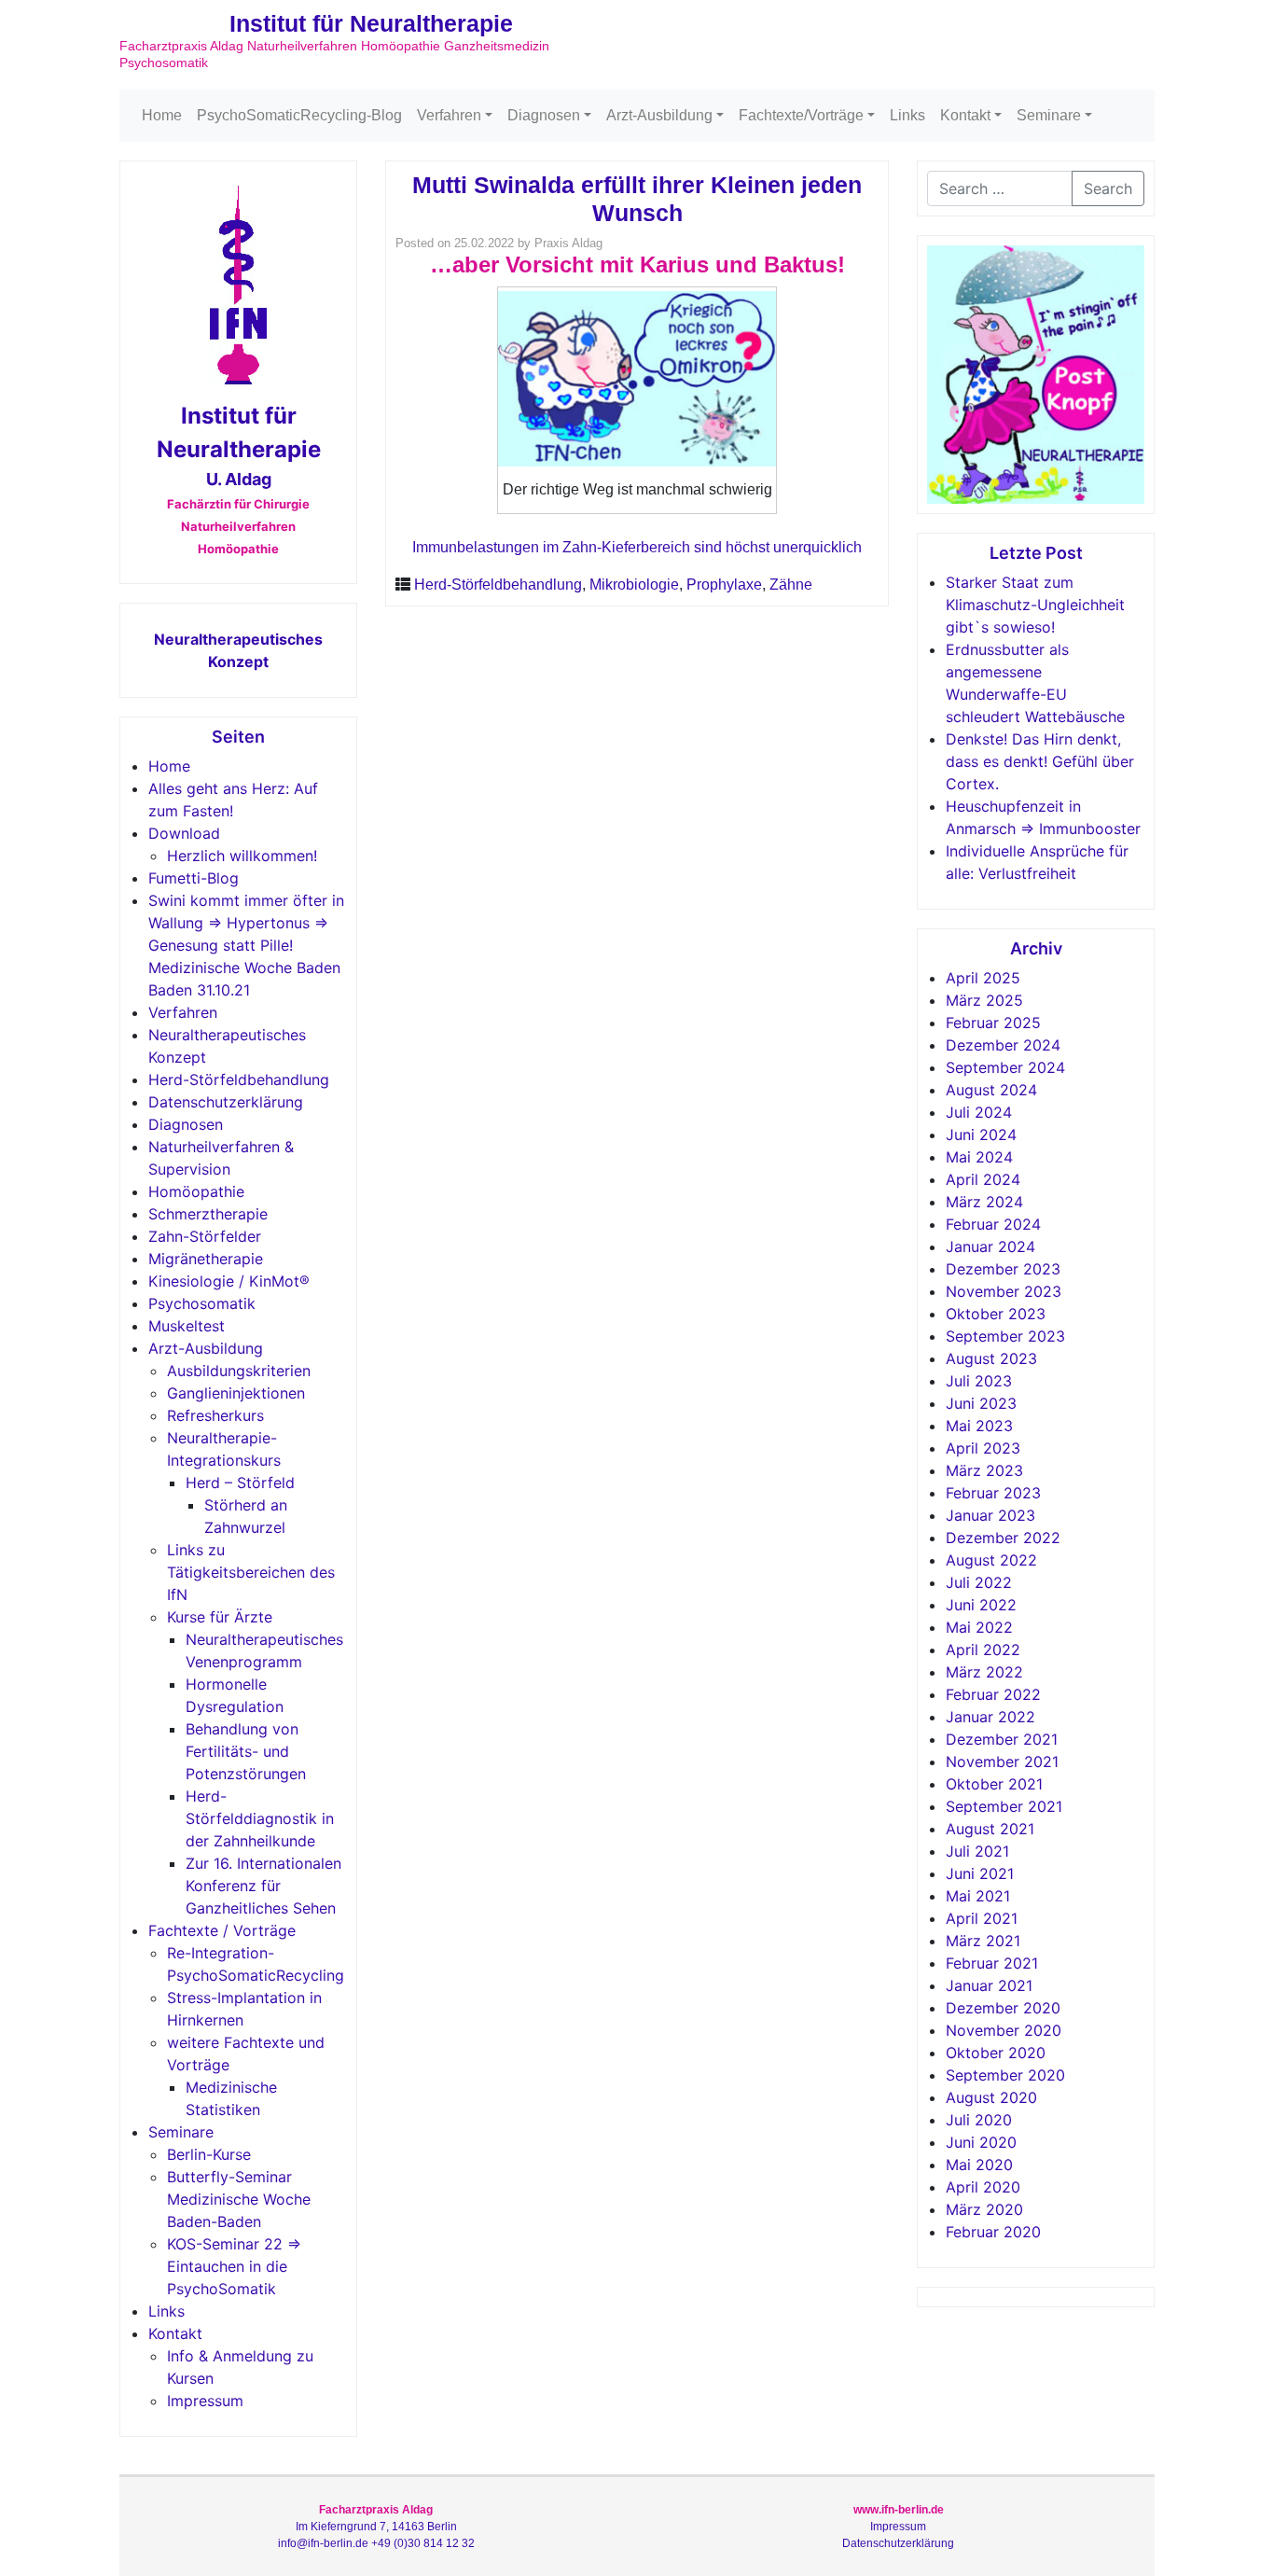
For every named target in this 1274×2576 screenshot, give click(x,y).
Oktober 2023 (996, 1314)
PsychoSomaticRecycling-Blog (299, 115)
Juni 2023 (981, 1403)
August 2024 (991, 1090)
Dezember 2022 (1003, 1538)
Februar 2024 (993, 1224)
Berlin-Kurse (209, 2154)
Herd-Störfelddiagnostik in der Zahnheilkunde (260, 1818)
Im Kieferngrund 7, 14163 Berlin (376, 2527)
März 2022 (984, 1672)
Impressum (205, 2401)
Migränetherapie (206, 1259)
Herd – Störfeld (240, 1483)
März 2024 (984, 1202)
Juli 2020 (979, 2120)
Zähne (791, 585)
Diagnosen (544, 115)
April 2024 (983, 1179)
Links (907, 115)
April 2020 (983, 2187)
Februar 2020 (993, 2232)
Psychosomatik (202, 1303)
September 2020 (1005, 2075)
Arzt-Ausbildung (659, 115)
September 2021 (1004, 1806)
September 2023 (1005, 1336)
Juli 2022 (979, 1582)
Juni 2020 (981, 2142)
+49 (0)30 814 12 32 (423, 2543)
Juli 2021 (977, 1851)
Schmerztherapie (208, 1214)
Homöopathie (196, 1191)
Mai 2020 (979, 2165)
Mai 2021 (978, 1896)
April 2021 (982, 1918)
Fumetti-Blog (194, 878)
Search (1108, 188)
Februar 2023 (993, 1493)
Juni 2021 (980, 1873)
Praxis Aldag (568, 243)
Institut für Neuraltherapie (371, 23)
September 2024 (1005, 1067)
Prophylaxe (724, 585)
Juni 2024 (981, 1135)
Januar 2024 (990, 1246)
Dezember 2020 (1003, 2008)
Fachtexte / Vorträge (222, 1930)
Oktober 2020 (996, 2053)
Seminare (1049, 115)
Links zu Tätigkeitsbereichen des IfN (251, 1572)
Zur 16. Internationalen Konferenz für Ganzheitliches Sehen (263, 1886)
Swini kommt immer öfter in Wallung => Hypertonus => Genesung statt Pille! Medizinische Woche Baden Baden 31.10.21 (246, 945)
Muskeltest (187, 1326)
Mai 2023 (979, 1426)
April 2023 (983, 1448)
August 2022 (991, 1560)
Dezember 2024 (1003, 1045)
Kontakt (965, 115)
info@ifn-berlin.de (323, 2543)
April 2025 (983, 978)
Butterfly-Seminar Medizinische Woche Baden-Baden (239, 2199)
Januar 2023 (990, 1515)
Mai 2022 (979, 1627)
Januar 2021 (989, 1985)
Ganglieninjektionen (236, 1393)
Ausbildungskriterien (239, 1371)
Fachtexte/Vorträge (801, 115)
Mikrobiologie (634, 585)
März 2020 (984, 2209)
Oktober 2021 (994, 1784)
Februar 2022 (993, 1694)
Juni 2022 (981, 1605)
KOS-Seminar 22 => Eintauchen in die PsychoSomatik (234, 2266)
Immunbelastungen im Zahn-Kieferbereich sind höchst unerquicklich (637, 547)
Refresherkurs (215, 1415)
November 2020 (1004, 2030)
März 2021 (983, 1941)
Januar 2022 (990, 1717)
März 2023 (984, 1470)
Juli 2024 (979, 1112)
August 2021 (990, 1829)
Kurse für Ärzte (220, 1617)
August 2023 (991, 1358)
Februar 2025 (993, 1023)
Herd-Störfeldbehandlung (239, 1079)
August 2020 (991, 2097)
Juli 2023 (979, 1381)
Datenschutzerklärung (226, 1102)
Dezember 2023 (1003, 1269)
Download (184, 833)
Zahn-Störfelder (205, 1236)
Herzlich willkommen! (242, 856)
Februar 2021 (992, 1963)
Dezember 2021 (1002, 1739)
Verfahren (449, 115)
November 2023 (1004, 1291)
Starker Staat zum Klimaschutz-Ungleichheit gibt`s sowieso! (1035, 605)
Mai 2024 (979, 1157)
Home (162, 115)
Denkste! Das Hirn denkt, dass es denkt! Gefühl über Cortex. (1040, 761)
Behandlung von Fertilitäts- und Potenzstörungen (246, 1751)
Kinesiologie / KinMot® (229, 1281)
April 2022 (983, 1650)
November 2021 (1002, 1761)
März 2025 (984, 1000)
